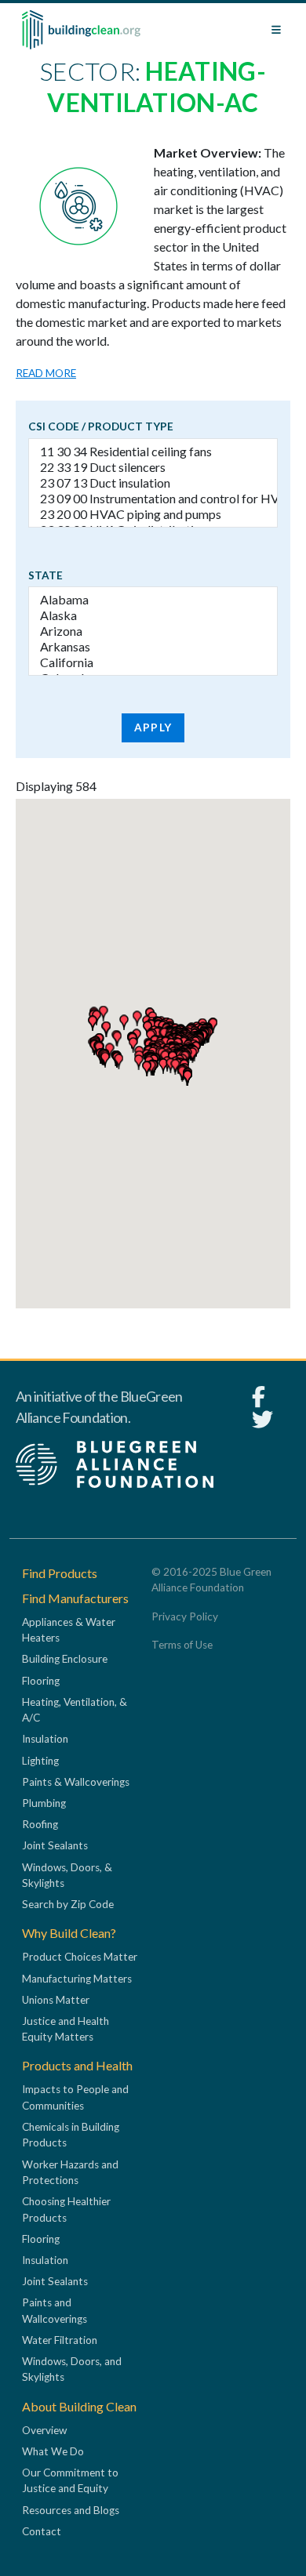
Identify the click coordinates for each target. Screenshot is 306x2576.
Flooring (41, 1681)
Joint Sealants (55, 1845)
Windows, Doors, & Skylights (67, 1875)
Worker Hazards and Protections (70, 2172)
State (46, 575)
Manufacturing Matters (77, 1979)
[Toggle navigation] (276, 30)
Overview (44, 2430)
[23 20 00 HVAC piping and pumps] (153, 514)
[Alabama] (153, 600)
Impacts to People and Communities (75, 2097)
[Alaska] (153, 615)
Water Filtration (60, 2340)
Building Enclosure (65, 1659)
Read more (46, 373)
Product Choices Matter (80, 1957)
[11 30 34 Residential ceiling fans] (153, 452)
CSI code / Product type (101, 426)
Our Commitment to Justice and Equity (70, 2480)
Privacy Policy (185, 1616)
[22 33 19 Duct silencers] (153, 467)
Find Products (60, 1573)
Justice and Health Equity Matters (66, 2029)
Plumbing (44, 1803)
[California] (153, 662)
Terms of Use (182, 1645)
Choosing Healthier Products (66, 2209)
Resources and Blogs (71, 2510)
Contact (42, 2531)
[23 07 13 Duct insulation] (153, 483)
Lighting (40, 1761)
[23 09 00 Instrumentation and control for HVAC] (153, 499)
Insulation (45, 1739)
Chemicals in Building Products (71, 2135)
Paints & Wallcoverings (76, 1782)
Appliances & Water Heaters (69, 1630)
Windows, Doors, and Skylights (72, 2369)
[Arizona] (153, 631)
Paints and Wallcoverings (55, 2310)
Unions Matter (56, 2000)
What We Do (53, 2451)
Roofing (40, 1824)
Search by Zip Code (68, 1904)
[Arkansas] (153, 647)
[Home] (81, 30)
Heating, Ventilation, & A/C (75, 1710)
